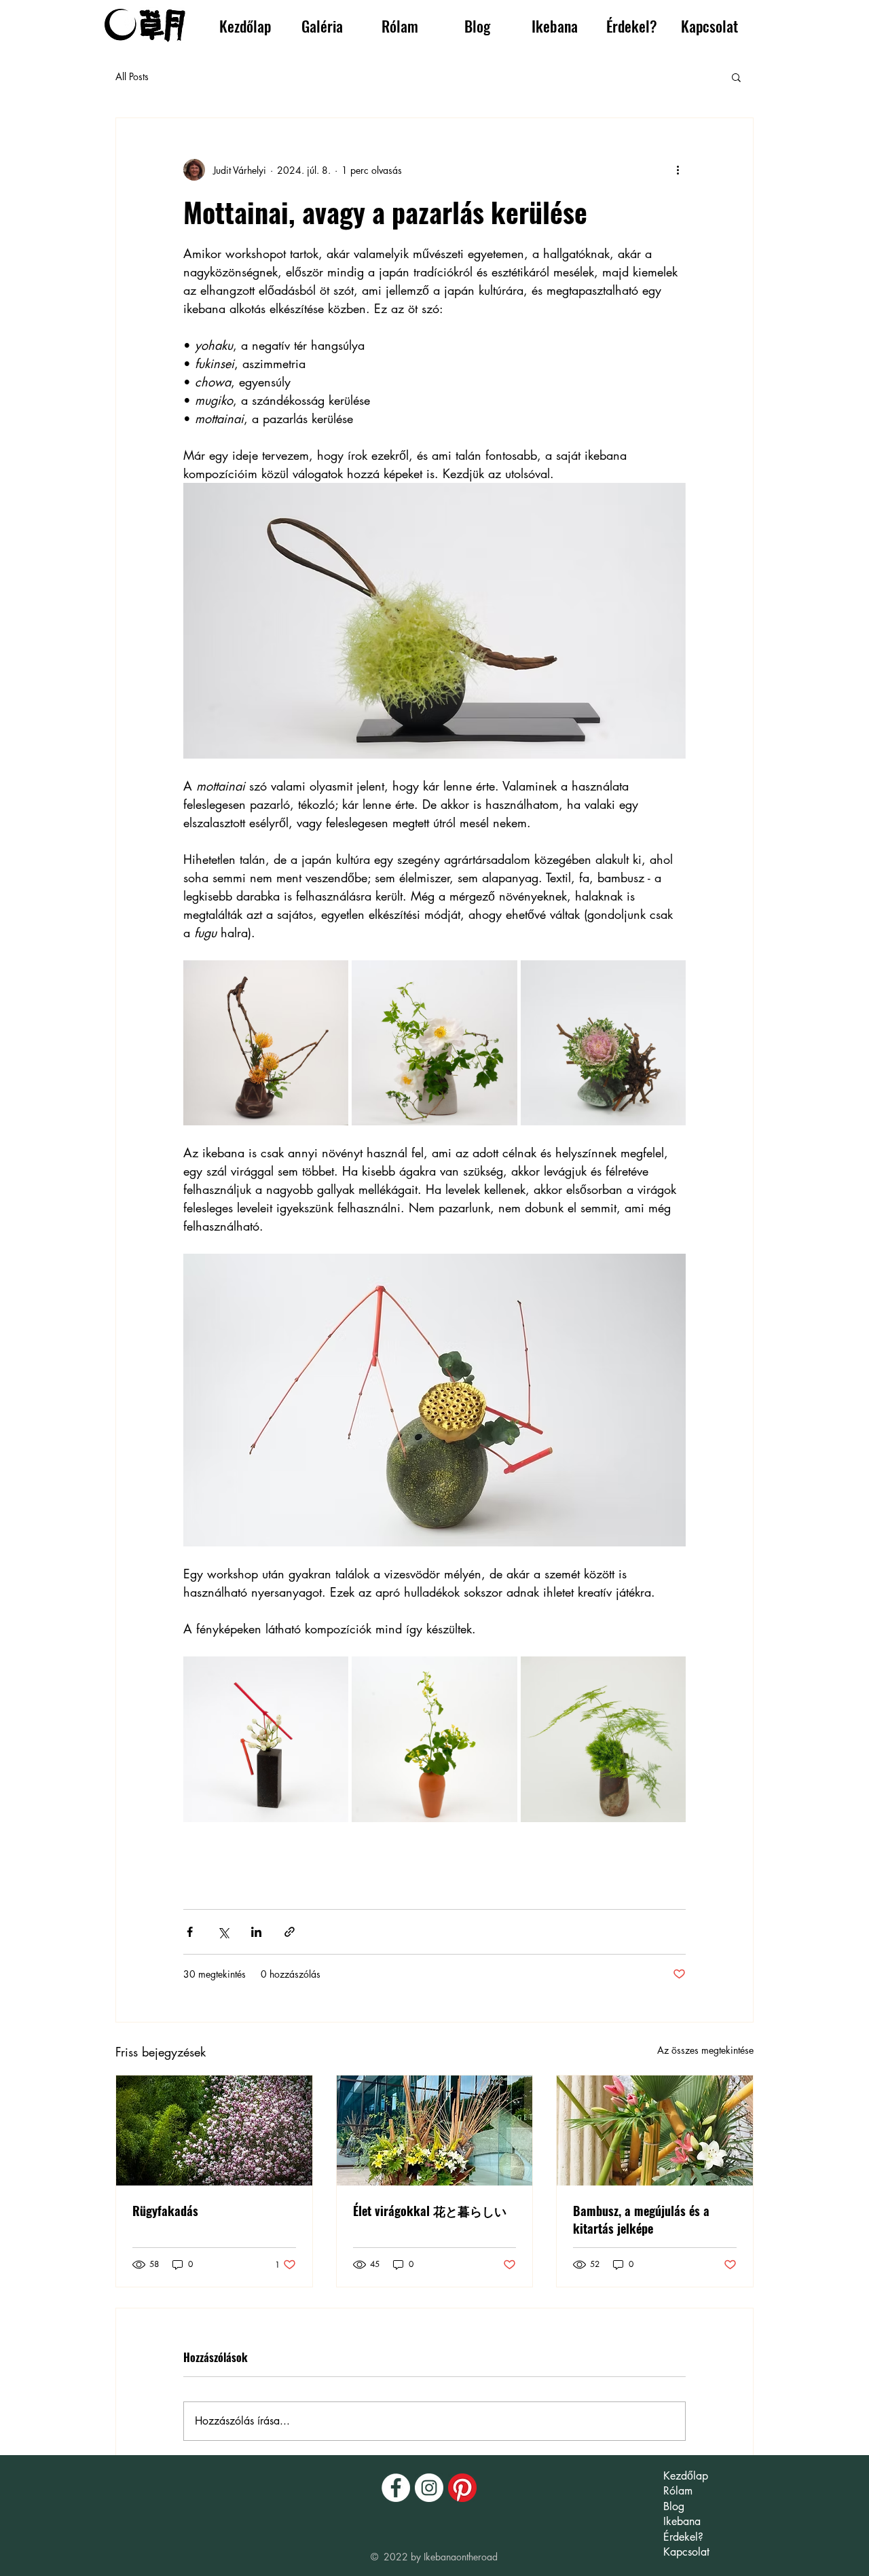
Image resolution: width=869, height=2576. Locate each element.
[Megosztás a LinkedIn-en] (256, 1932)
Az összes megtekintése (705, 2050)
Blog (674, 2506)
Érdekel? (683, 2537)
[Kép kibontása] (266, 1043)
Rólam (678, 2491)
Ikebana (682, 2521)
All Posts (132, 76)
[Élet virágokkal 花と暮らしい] (435, 2130)
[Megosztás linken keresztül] (290, 1932)
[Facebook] (396, 2488)
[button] (322, 26)
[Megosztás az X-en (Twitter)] (223, 1932)
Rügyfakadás (165, 2211)
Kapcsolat (686, 2552)
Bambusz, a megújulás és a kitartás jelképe (641, 2219)
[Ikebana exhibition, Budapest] (655, 2130)
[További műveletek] (678, 170)
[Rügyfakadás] (214, 2130)
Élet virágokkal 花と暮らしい (430, 2211)
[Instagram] (429, 2488)
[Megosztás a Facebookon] (190, 1932)
